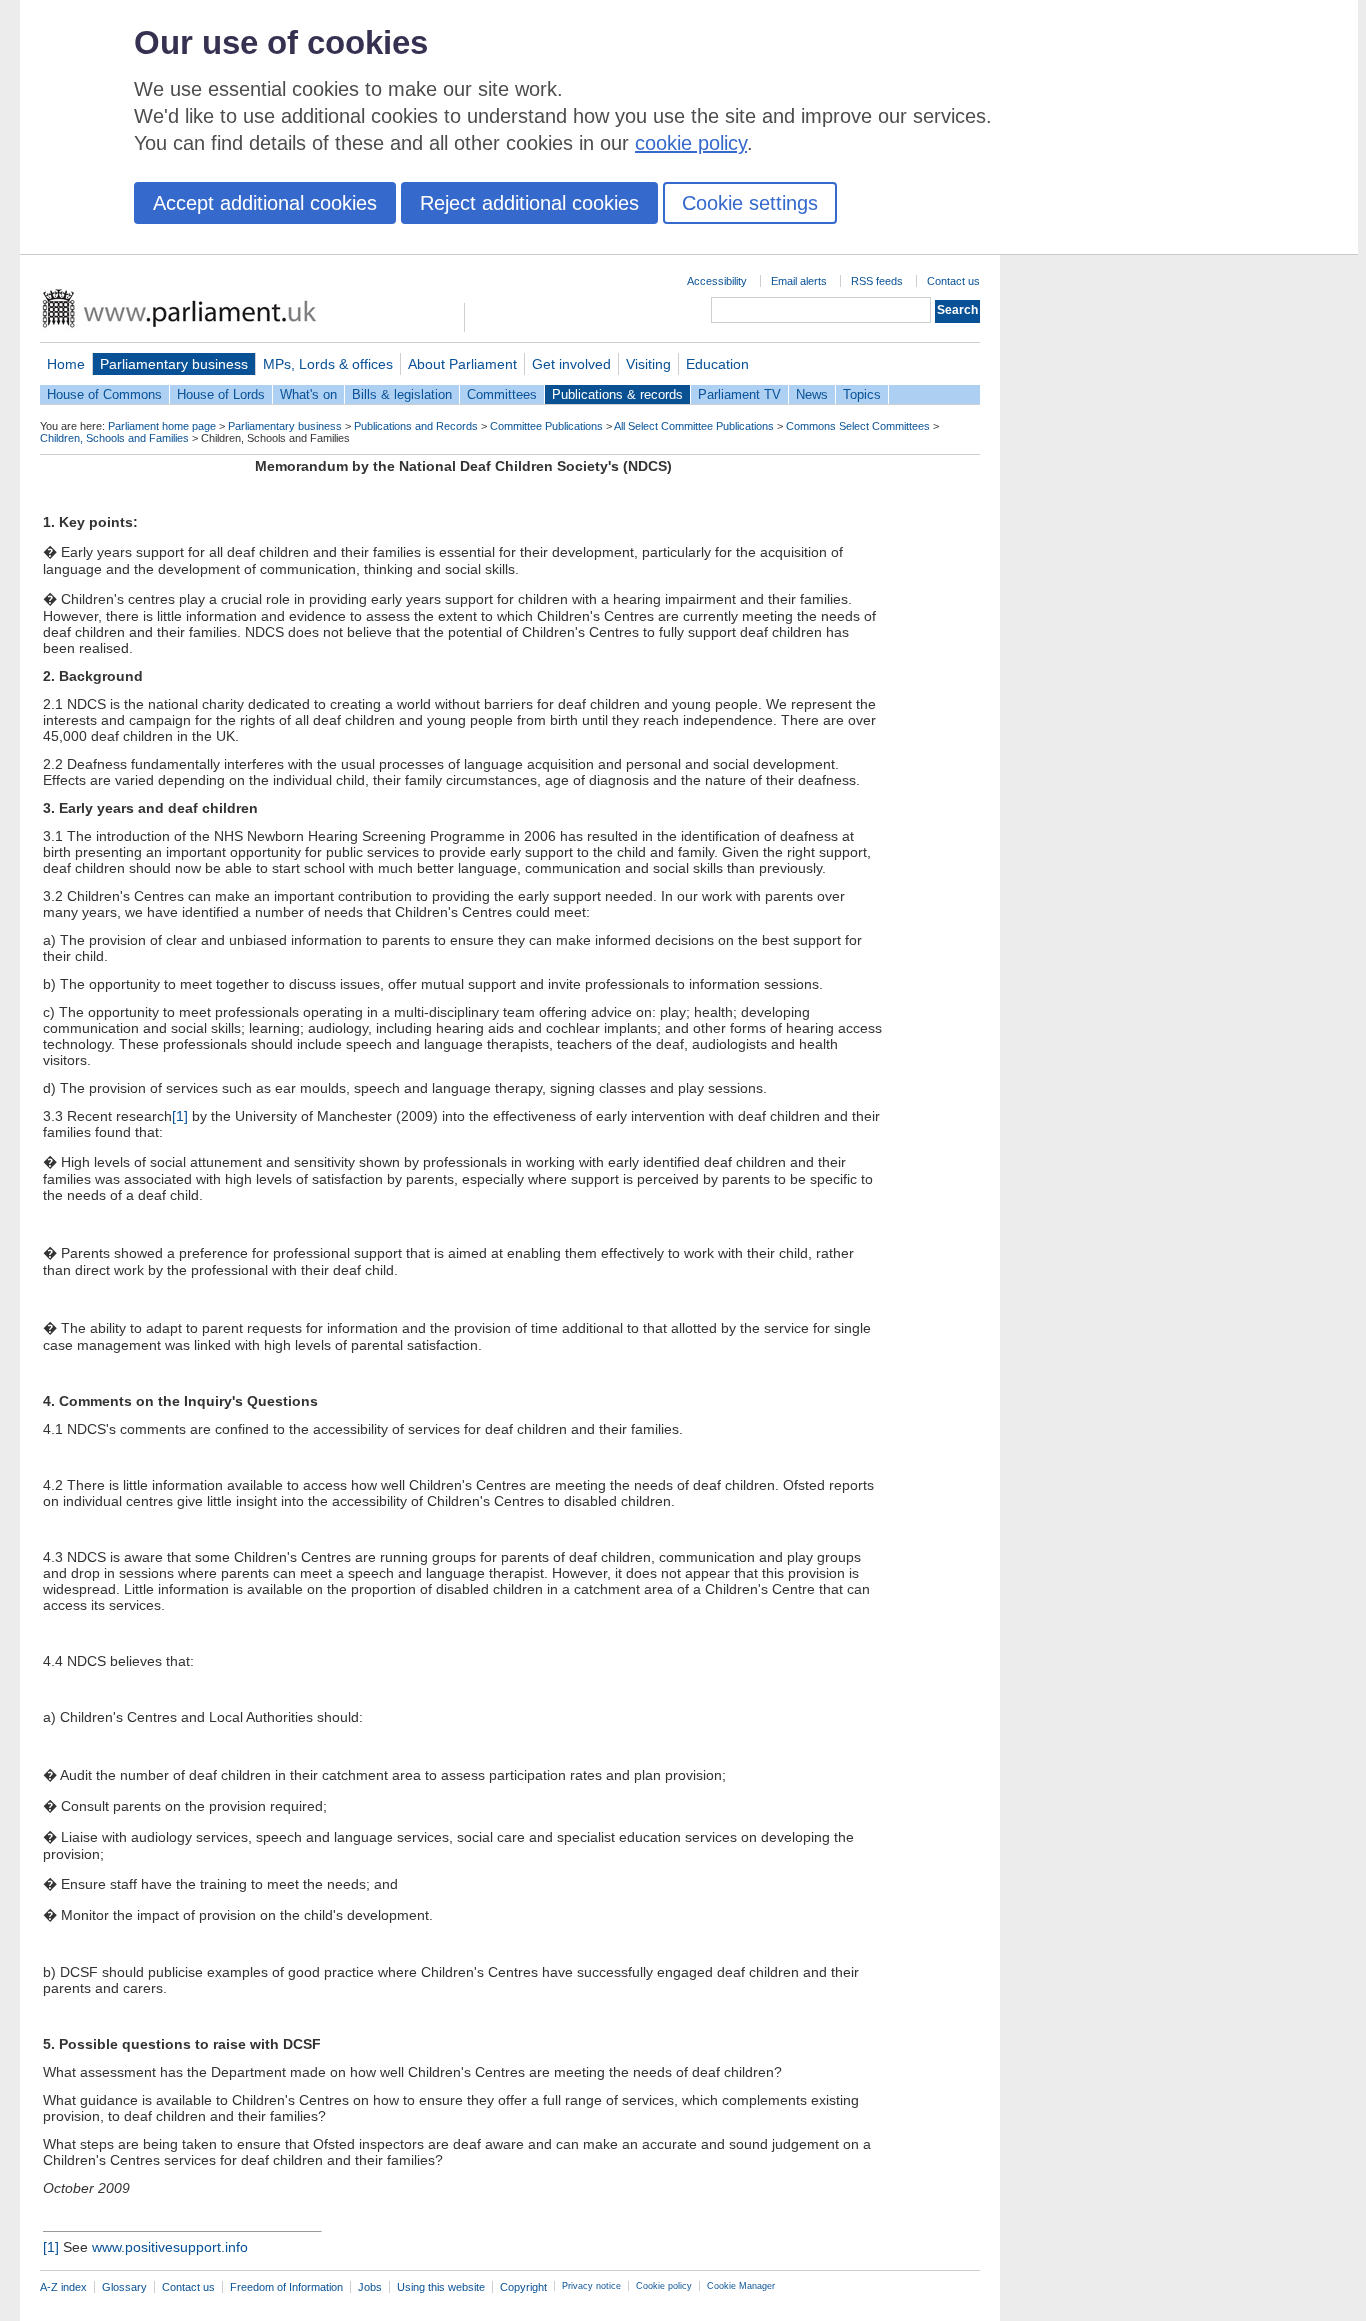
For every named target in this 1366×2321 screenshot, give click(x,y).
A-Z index (63, 2287)
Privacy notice (591, 2286)
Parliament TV (739, 394)
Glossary (124, 2287)
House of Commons (104, 394)
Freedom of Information (286, 2287)
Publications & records (617, 394)
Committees (502, 394)
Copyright (523, 2287)
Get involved (571, 364)
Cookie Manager (741, 2286)
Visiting (648, 364)
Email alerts (799, 281)
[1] (180, 1116)
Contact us (953, 281)
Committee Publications (546, 426)
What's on (308, 394)
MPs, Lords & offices (328, 364)
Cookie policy (664, 2286)
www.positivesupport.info (170, 2247)
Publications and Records (416, 426)
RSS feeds (877, 281)
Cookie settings (750, 203)
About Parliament (462, 364)
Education (717, 364)
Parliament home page (162, 426)
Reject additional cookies (529, 203)
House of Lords (221, 394)
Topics (862, 394)
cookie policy (691, 143)
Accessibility (717, 281)
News (812, 394)
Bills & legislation (402, 394)
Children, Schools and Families (114, 438)
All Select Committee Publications (694, 426)
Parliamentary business (174, 364)
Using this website (441, 2287)
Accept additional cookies (265, 203)
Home (66, 364)
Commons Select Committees (858, 426)
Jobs (370, 2287)
